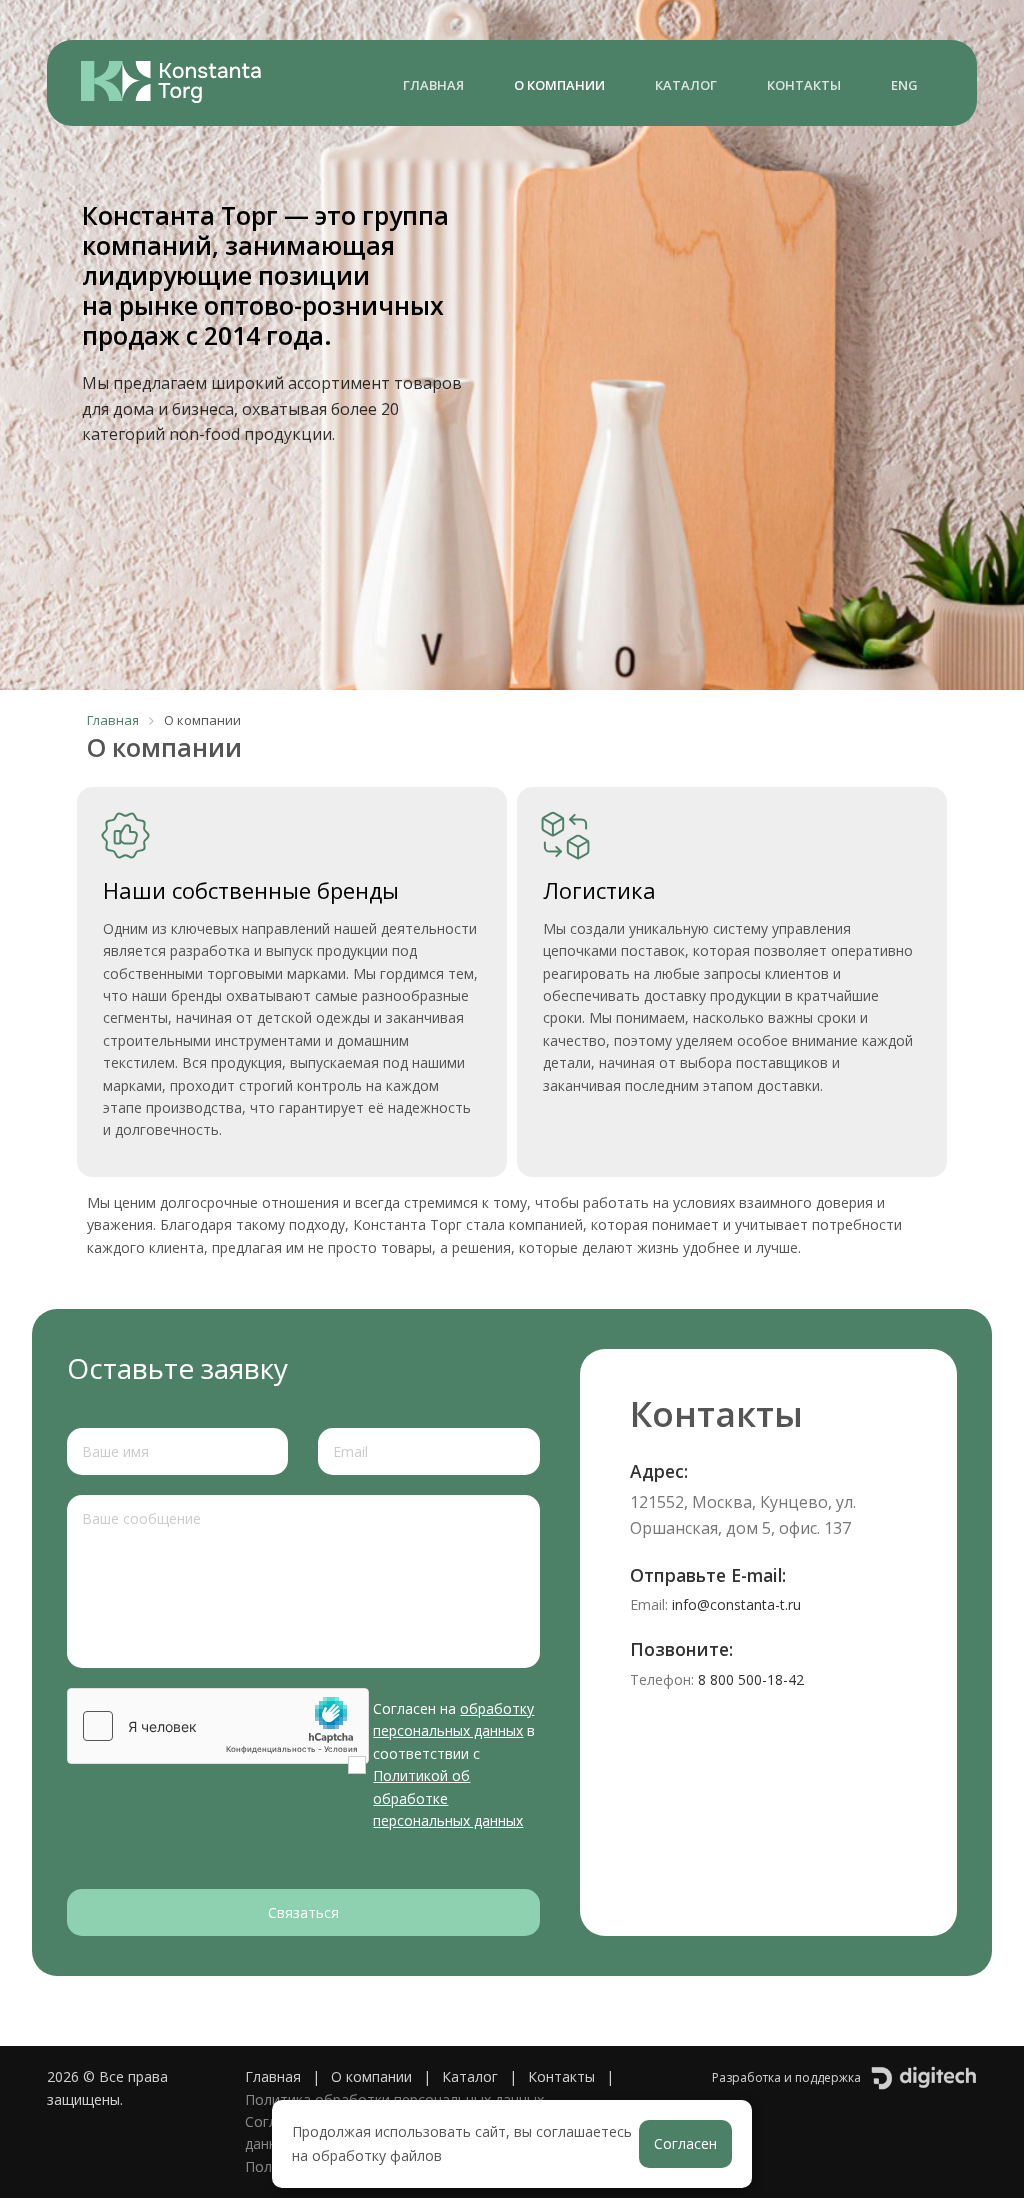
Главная (433, 85)
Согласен (685, 2143)
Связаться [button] (303, 1912)
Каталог (686, 85)
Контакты (804, 85)
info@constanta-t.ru (736, 1604)
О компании (559, 85)
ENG (904, 85)
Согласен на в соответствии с (454, 1764)
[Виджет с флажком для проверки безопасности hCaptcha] (218, 1726)
